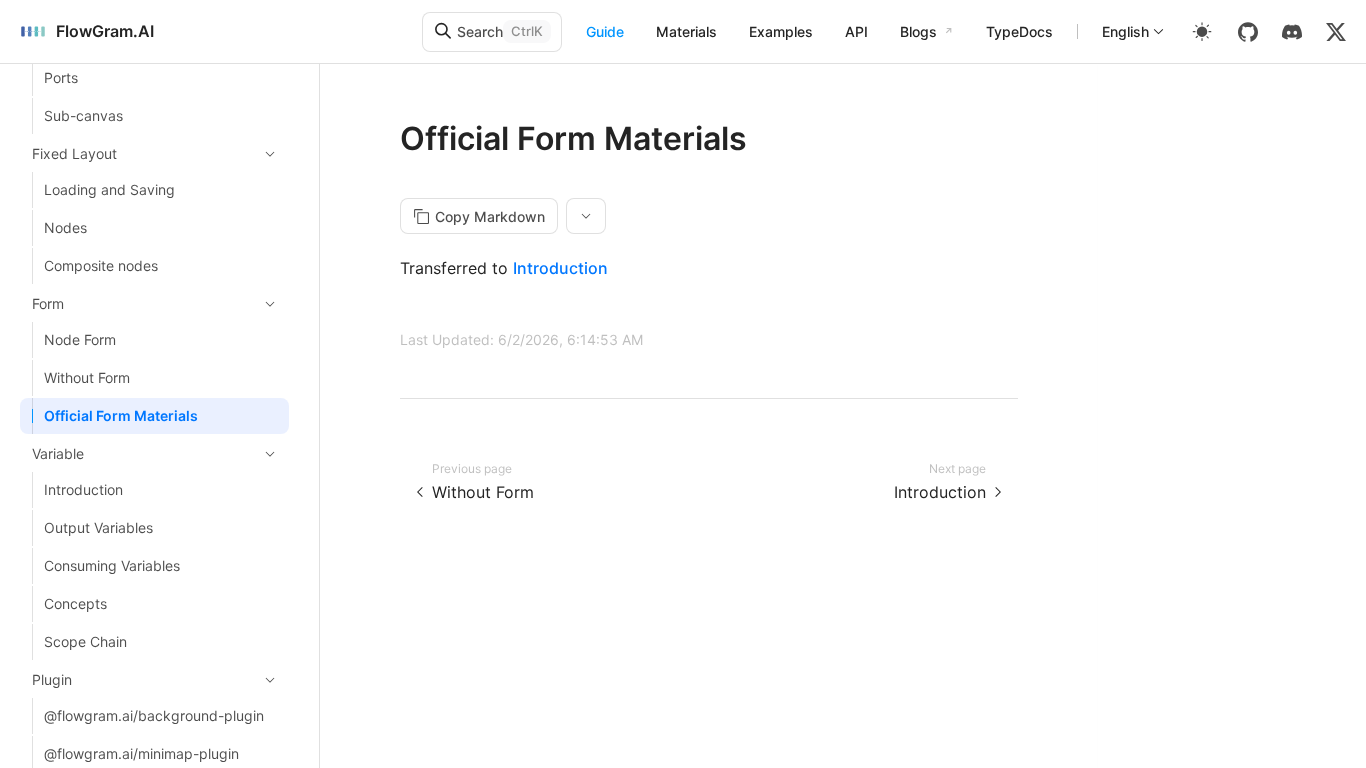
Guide (605, 31)
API (856, 31)
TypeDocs (1019, 31)
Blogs (918, 31)
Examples (781, 31)
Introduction (560, 268)
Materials (686, 31)
